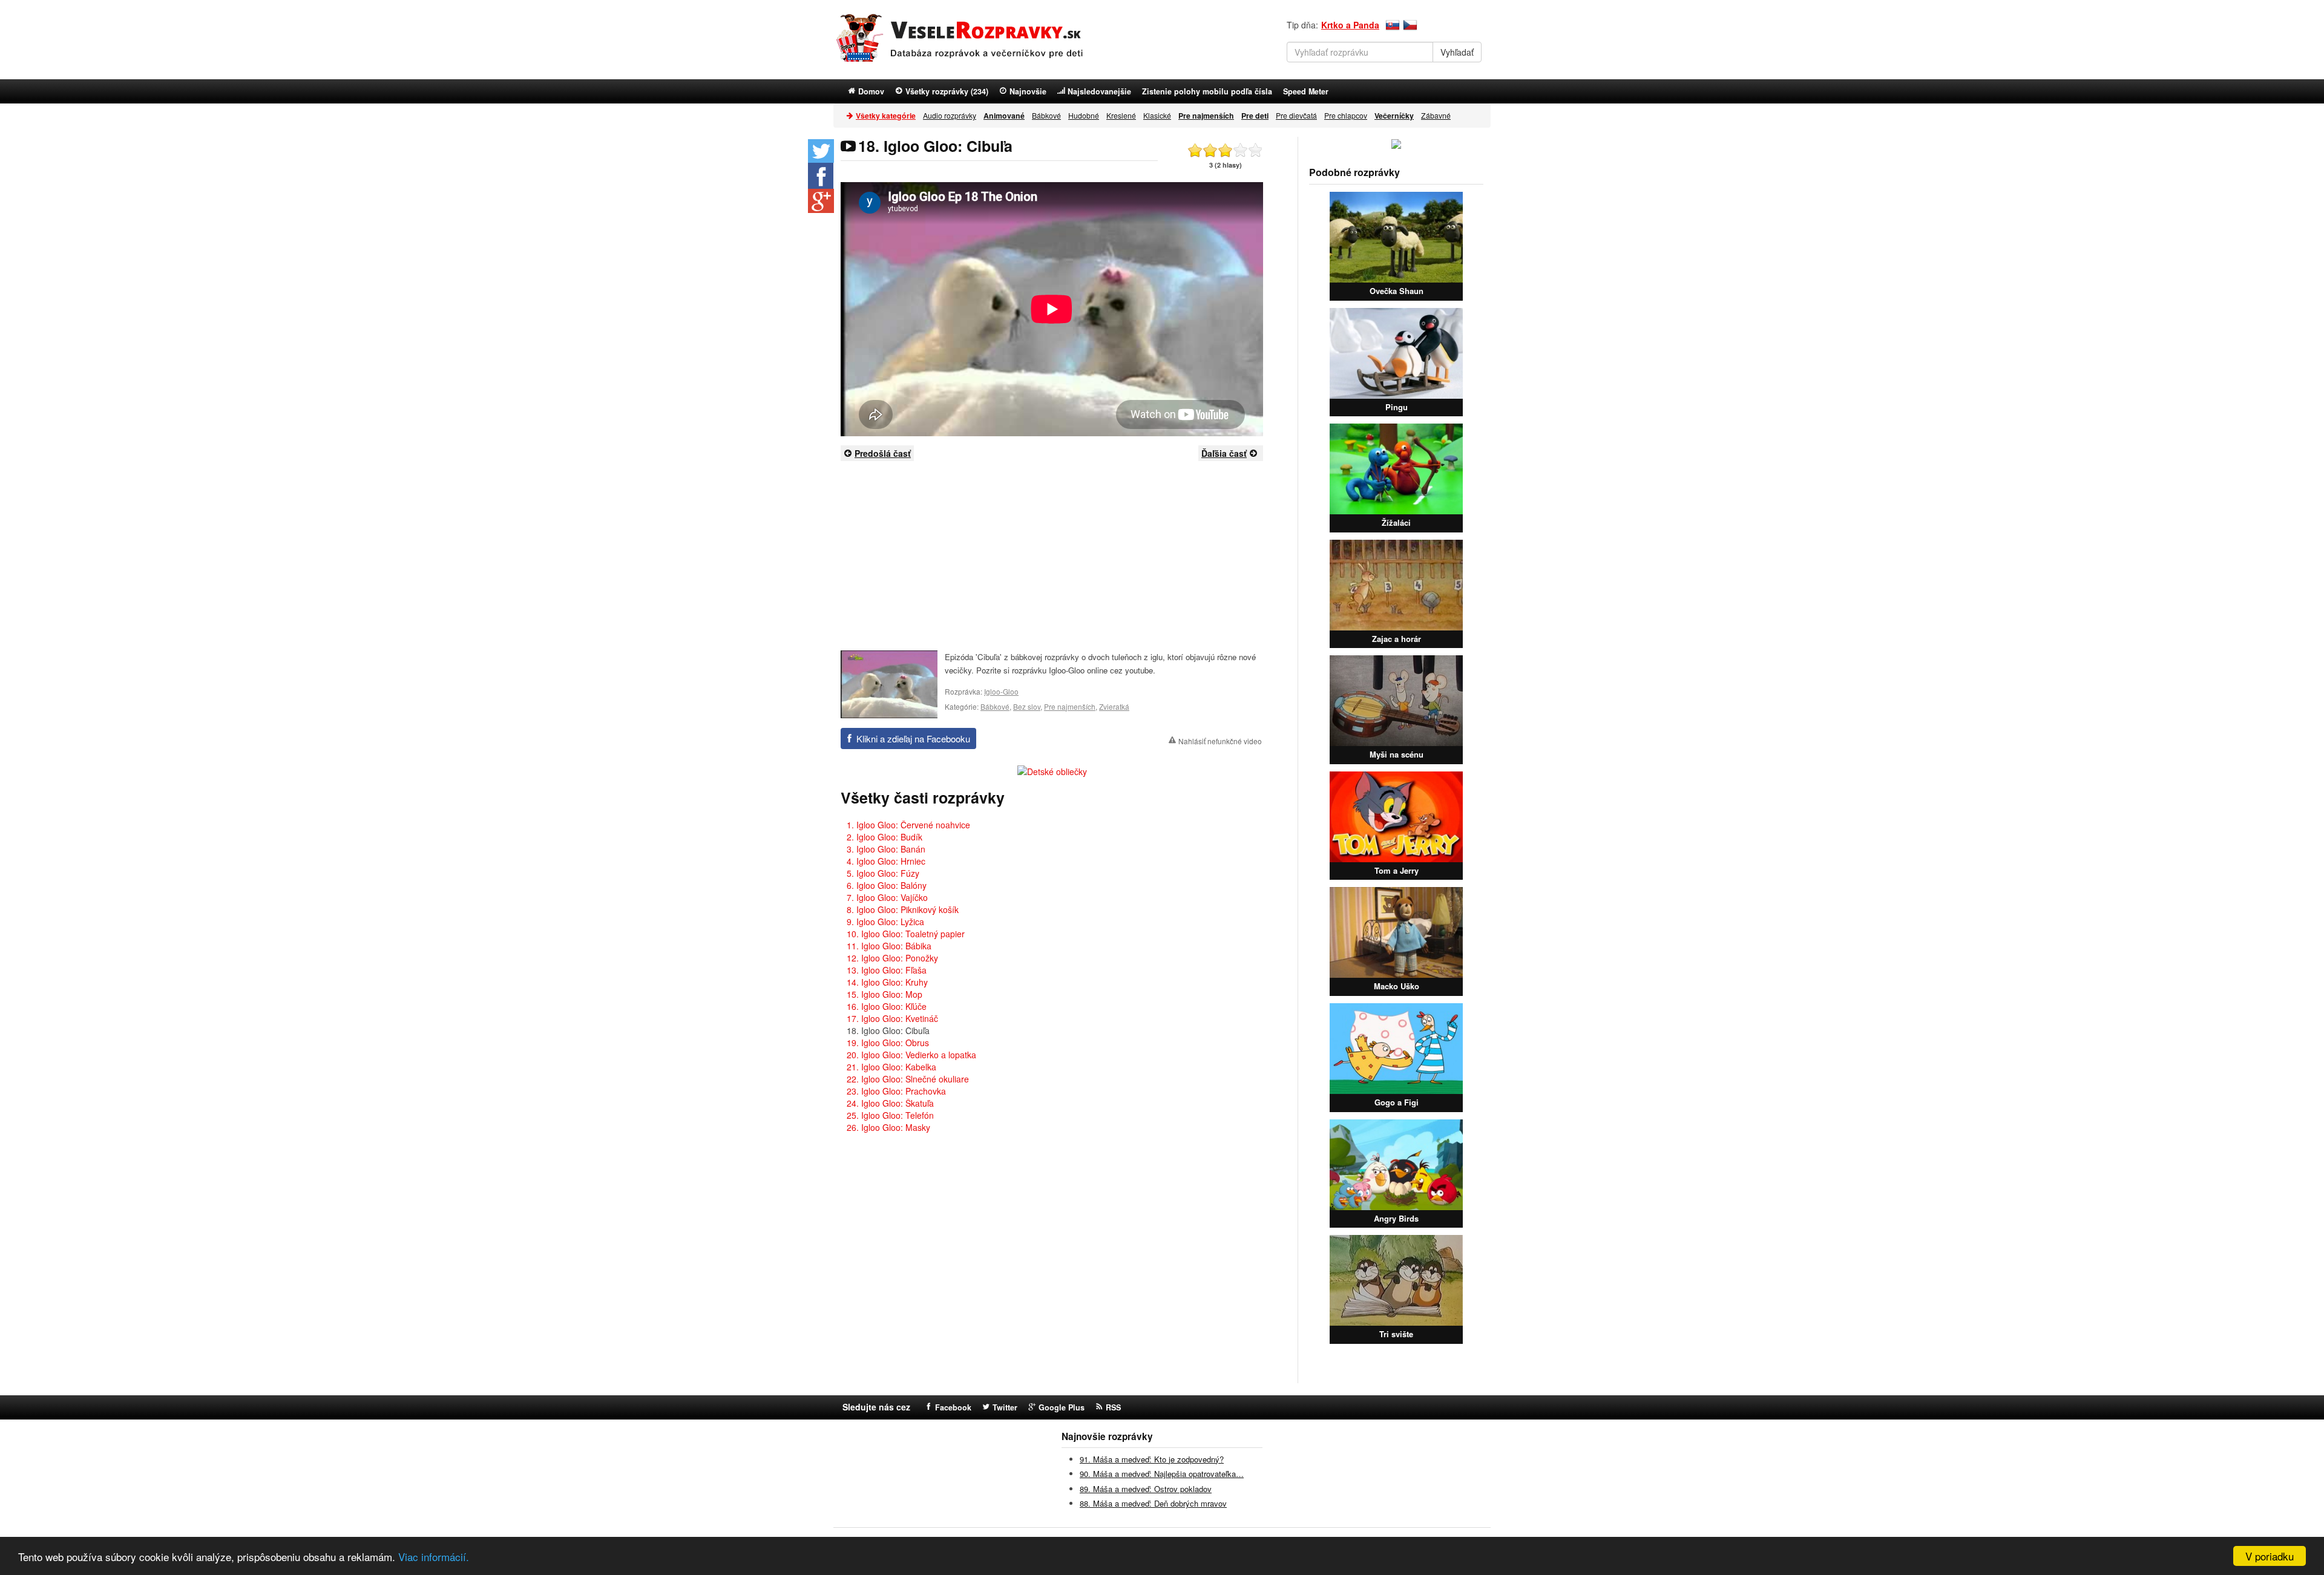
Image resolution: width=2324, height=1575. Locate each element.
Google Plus (1062, 1407)
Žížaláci (1396, 522)
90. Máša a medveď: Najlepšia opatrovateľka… (1162, 1474)
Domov (871, 91)
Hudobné (1084, 115)
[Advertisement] (1052, 555)
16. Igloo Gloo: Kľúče (887, 1006)
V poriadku (2270, 1556)
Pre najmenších (1070, 706)
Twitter (1005, 1407)
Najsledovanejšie (1099, 91)
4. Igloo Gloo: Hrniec (886, 861)
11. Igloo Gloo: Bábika (889, 946)
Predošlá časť (883, 453)
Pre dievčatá (1296, 115)
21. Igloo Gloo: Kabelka (891, 1067)
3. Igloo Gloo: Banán (886, 849)
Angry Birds (1396, 1218)
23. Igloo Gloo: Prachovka (896, 1091)
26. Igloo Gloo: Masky (888, 1127)
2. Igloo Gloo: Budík (885, 837)
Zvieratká (1114, 706)
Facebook (953, 1407)
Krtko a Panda (1350, 25)
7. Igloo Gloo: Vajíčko (887, 897)
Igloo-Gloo (1001, 691)
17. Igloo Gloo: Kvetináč (892, 1018)
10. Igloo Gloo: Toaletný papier (906, 934)
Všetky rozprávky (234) (947, 91)
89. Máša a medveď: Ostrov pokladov (1146, 1489)
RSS (1113, 1407)
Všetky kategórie (886, 116)
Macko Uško (1397, 986)
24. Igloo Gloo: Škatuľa (890, 1103)
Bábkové (1046, 115)
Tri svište (1396, 1334)
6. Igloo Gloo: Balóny (887, 885)
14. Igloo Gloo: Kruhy (887, 982)
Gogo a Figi (1397, 1102)
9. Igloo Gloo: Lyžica (885, 922)
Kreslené (1121, 115)
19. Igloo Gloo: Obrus (888, 1043)
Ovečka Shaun (1397, 291)
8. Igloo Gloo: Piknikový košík (903, 909)
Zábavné (1436, 115)
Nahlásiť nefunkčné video (1220, 741)
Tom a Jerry (1397, 870)
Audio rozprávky (950, 115)
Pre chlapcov (1346, 115)
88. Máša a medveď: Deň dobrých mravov (1153, 1503)
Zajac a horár (1397, 639)
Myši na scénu (1397, 754)
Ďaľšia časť (1224, 453)
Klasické (1157, 115)
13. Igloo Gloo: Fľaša (887, 970)
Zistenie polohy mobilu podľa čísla (1207, 91)
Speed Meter (1306, 91)
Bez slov (1027, 706)
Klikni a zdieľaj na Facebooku (913, 738)
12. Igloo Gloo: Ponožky (892, 958)
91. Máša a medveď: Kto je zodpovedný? (1152, 1459)
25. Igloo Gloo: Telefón (890, 1115)
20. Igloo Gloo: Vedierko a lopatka (911, 1055)
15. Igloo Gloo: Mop (885, 994)
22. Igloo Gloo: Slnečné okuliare (908, 1079)
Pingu (1397, 407)
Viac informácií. (434, 1557)
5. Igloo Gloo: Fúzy (883, 873)
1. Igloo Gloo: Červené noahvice (908, 825)
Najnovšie (1028, 91)
